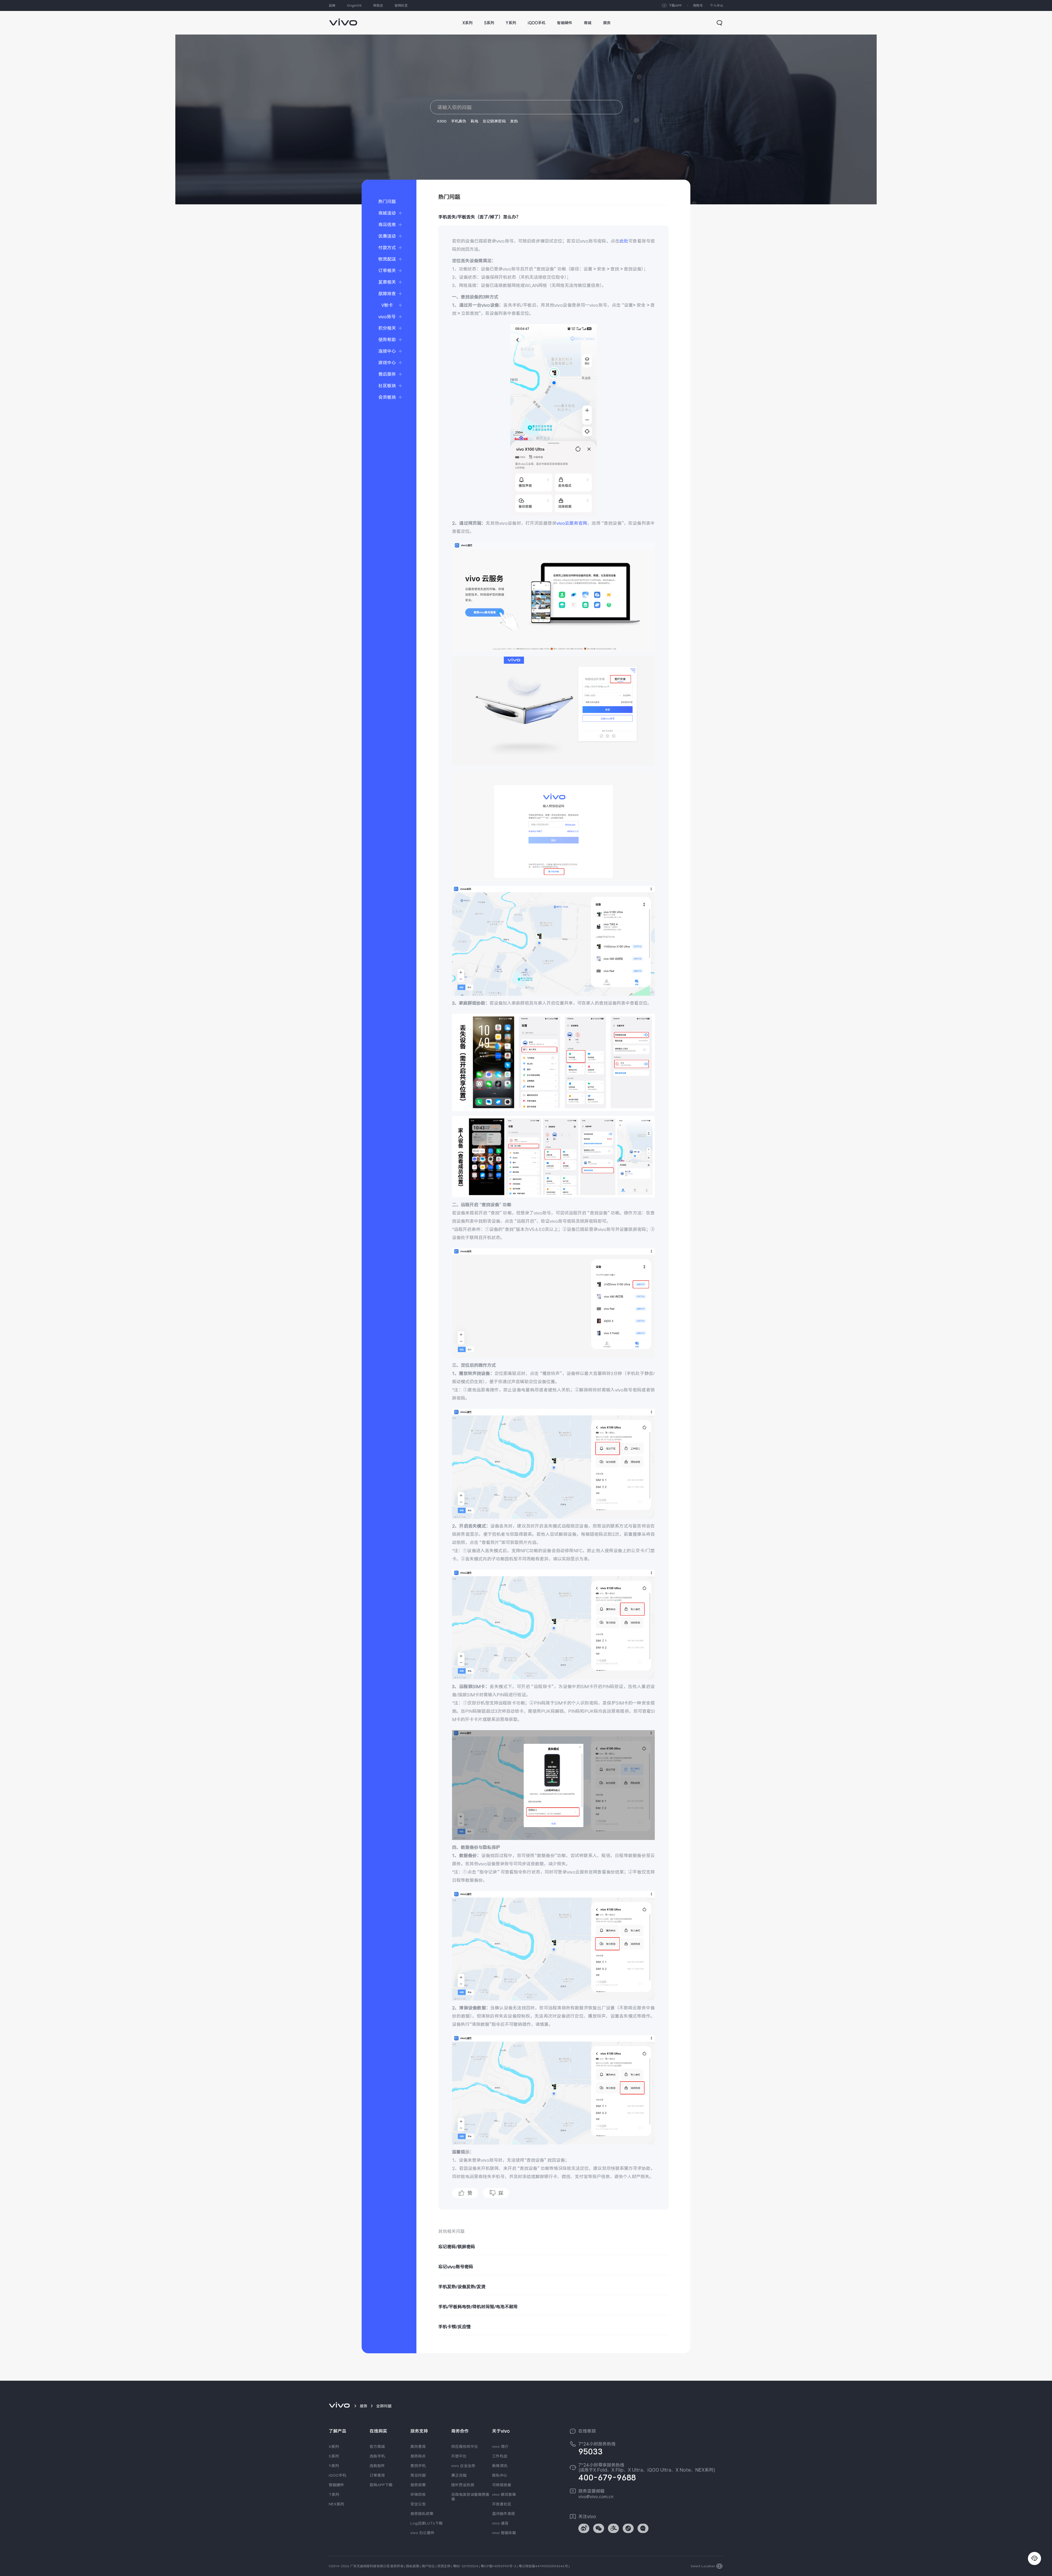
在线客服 (587, 2431)
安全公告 (418, 2504)
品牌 (332, 5)
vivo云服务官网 (572, 523)
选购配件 (377, 2466)
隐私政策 (413, 2566)
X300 (442, 121)
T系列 (334, 2494)
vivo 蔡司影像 (504, 2494)
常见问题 (418, 2475)
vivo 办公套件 (422, 2533)
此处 (624, 241)
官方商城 (377, 2446)
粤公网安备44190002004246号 (543, 2566)
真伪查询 (418, 2446)
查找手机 (418, 2466)
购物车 (698, 5)
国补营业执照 (463, 2485)
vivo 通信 (500, 2523)
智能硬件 (336, 2485)
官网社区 (401, 5)
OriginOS (354, 5)
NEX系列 (336, 2504)
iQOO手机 (338, 2475)
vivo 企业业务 (463, 2466)
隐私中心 (500, 2475)
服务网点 (418, 2456)
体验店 (378, 5)
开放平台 (459, 2456)
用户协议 (428, 2566)
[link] (343, 19)
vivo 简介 (500, 2446)
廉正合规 (459, 2475)
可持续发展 (502, 2485)
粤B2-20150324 (465, 2566)
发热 (514, 121)
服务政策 (418, 2485)
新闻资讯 (500, 2466)
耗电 (474, 121)
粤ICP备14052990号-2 (498, 2566)
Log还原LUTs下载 (427, 2523)
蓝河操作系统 (504, 2514)
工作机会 (500, 2456)
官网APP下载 (381, 2485)
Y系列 (334, 2466)
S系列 (334, 2456)
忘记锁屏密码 (494, 121)
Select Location (703, 2566)
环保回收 (418, 2494)
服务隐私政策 (422, 2514)
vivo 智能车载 (504, 2533)
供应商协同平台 (465, 2446)
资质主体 (444, 2566)
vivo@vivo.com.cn (596, 2497)
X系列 (334, 2446)
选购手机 (377, 2456)
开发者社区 (502, 2504)
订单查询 (377, 2475)
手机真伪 (459, 121)
